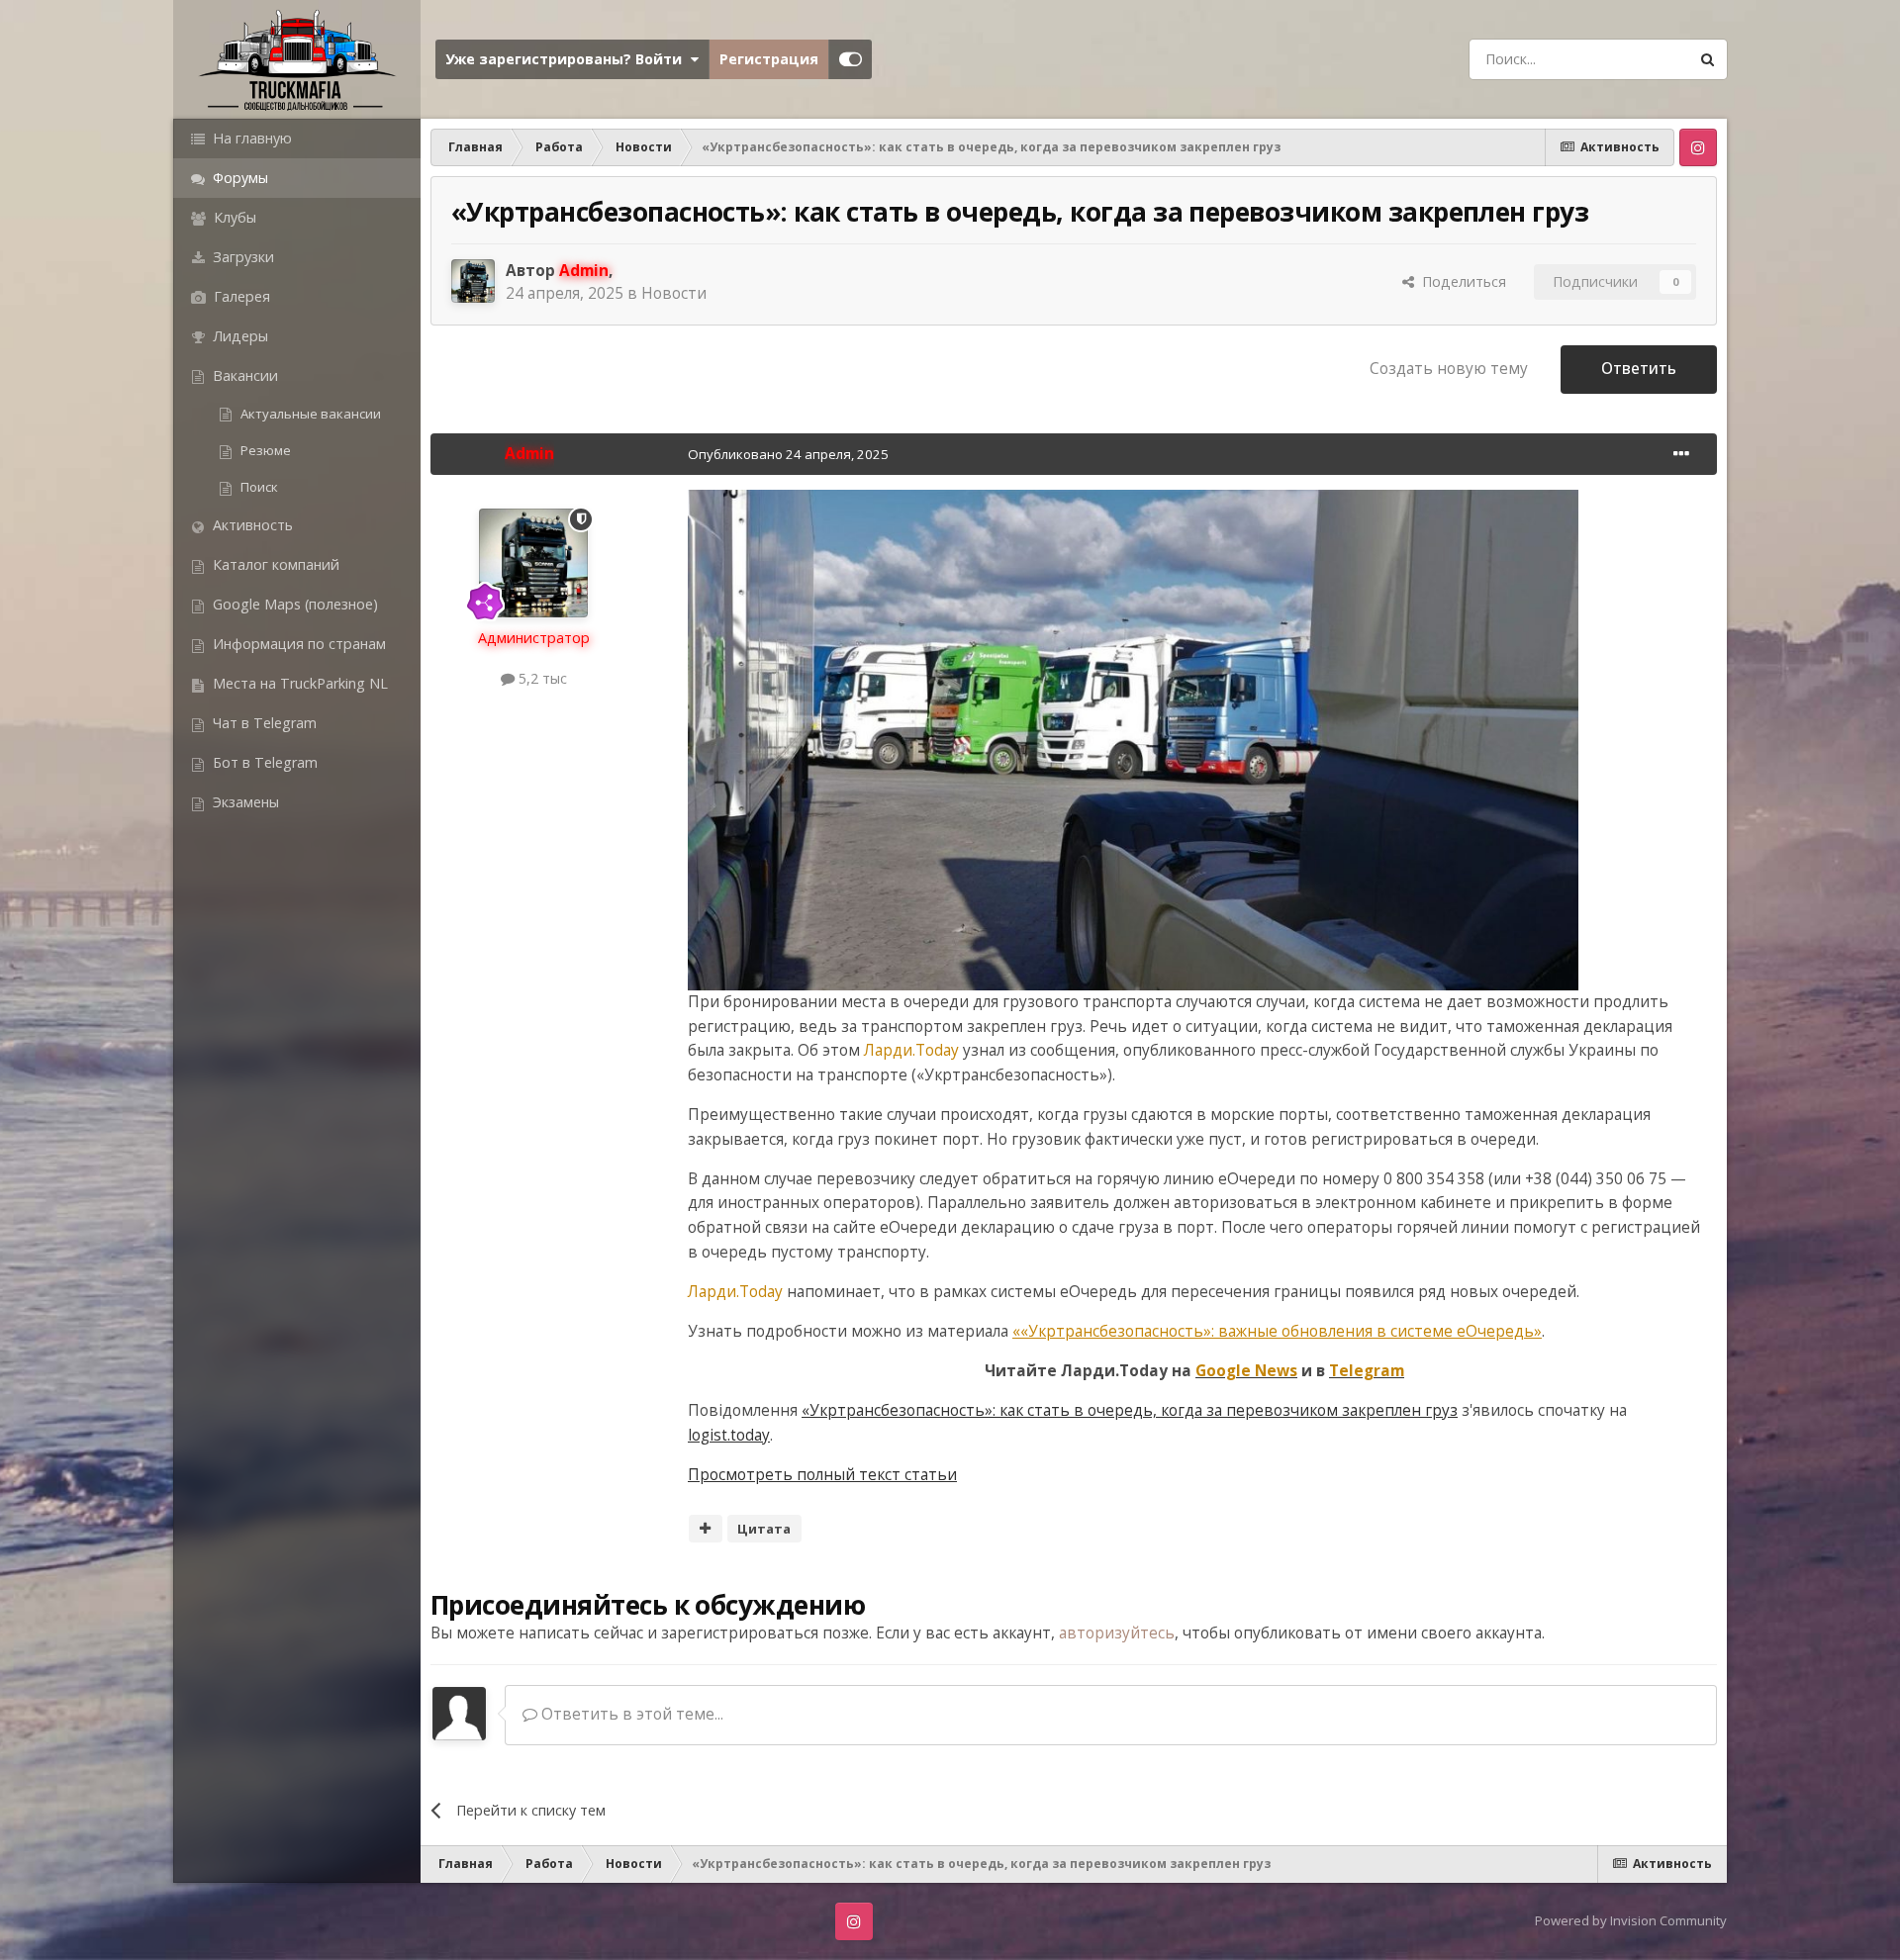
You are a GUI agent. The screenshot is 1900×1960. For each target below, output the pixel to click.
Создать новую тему (1449, 369)
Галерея (240, 296)
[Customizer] (851, 59)
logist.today (729, 1435)
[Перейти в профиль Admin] (473, 281)
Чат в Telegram (263, 723)
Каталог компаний (274, 564)
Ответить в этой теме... (630, 1714)
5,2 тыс (541, 678)
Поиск (258, 487)
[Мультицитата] (706, 1529)
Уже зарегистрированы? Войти (568, 59)
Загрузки (241, 257)
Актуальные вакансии (309, 414)
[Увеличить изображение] (1133, 739)
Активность (251, 525)
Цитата (764, 1529)
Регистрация (769, 59)
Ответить (1639, 369)
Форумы (238, 178)
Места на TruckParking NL (298, 683)
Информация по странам (297, 644)
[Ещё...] (1681, 454)
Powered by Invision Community (1631, 1920)
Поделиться (1460, 281)
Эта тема (1629, 58)
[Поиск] (1707, 59)
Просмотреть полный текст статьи (822, 1475)
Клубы (233, 217)
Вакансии (243, 375)
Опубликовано (788, 454)
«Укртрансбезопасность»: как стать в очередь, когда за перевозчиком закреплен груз (1130, 1410)
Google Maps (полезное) (293, 604)
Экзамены (244, 802)
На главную (250, 138)
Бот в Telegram (263, 762)
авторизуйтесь (1117, 1633)
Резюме (264, 450)
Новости (674, 293)
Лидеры (238, 336)
